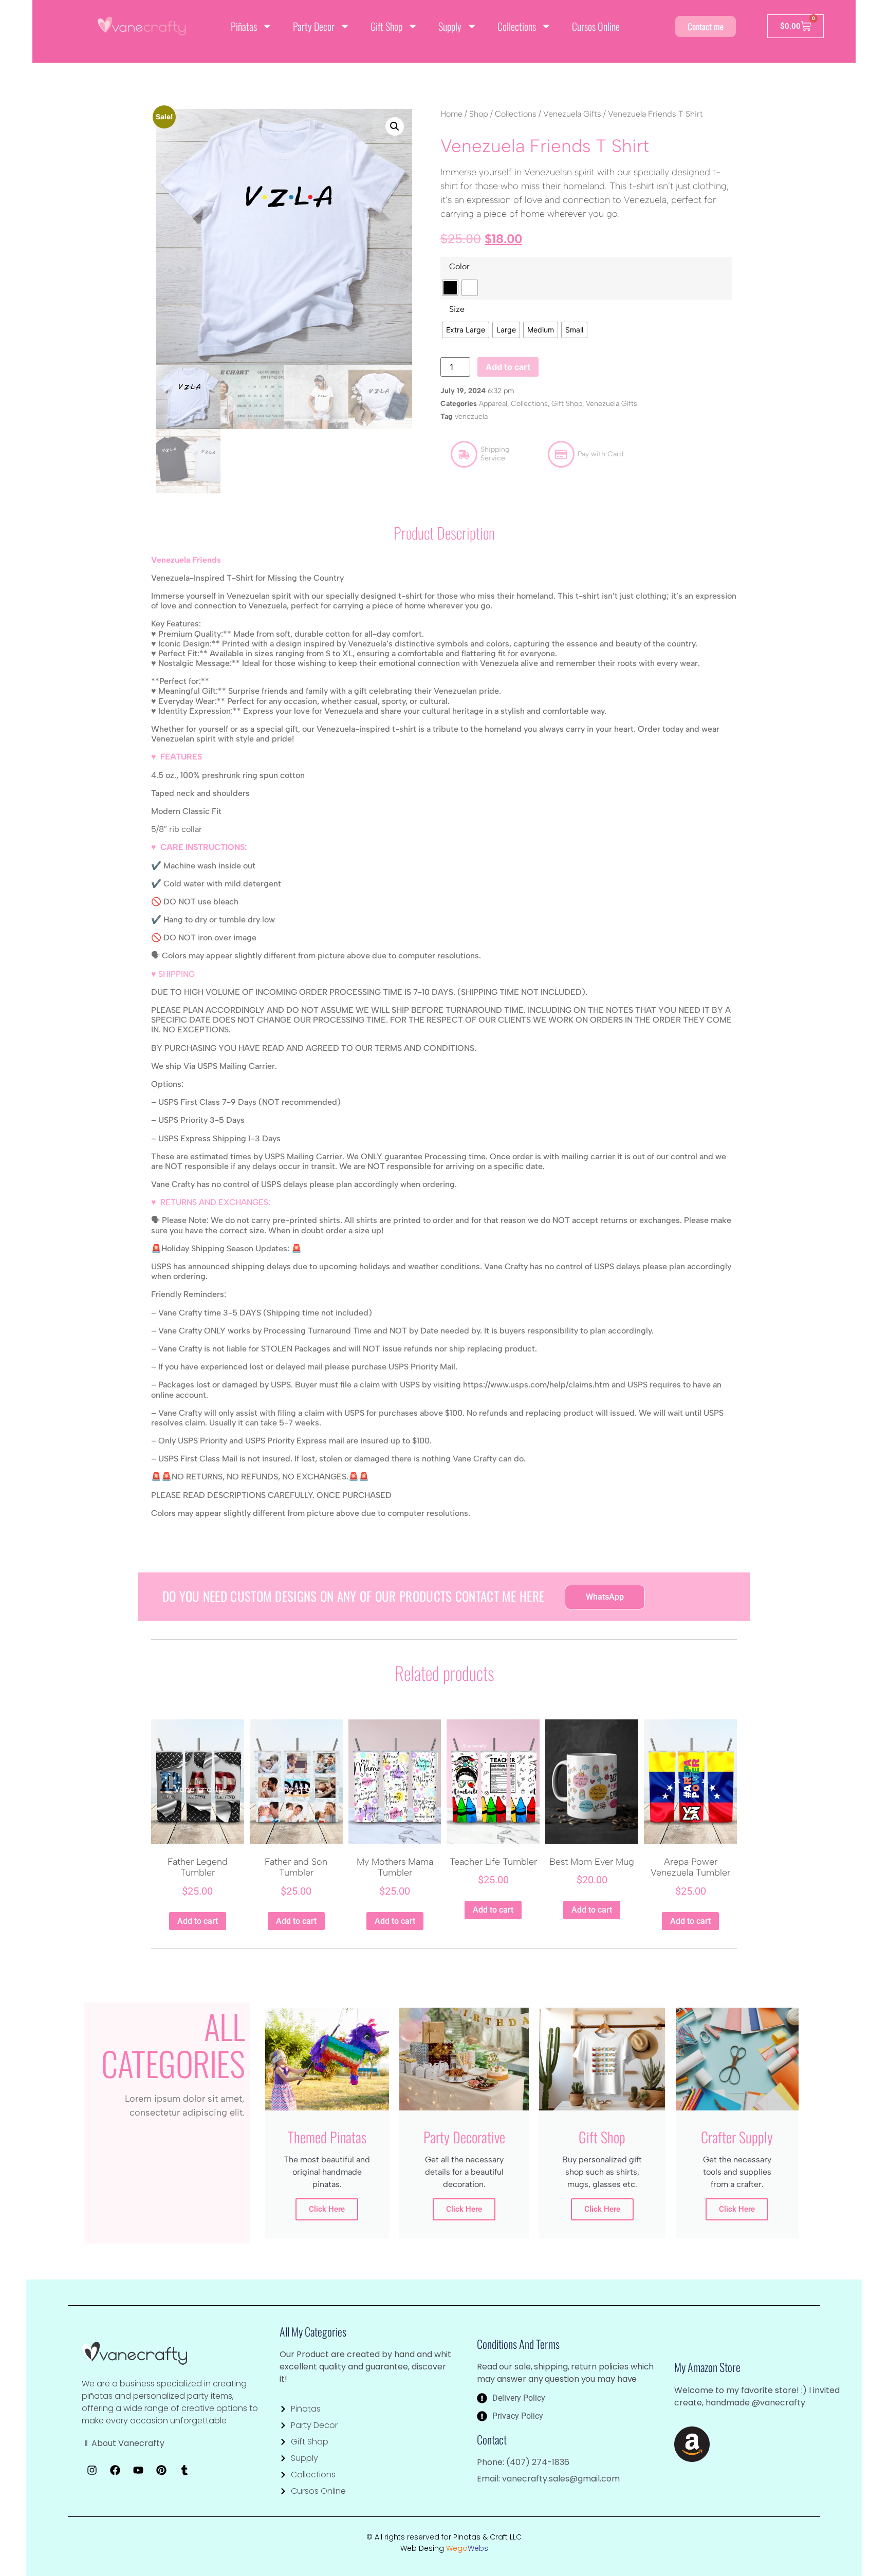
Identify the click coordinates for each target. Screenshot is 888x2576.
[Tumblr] (184, 2470)
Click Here (327, 2209)
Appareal (493, 404)
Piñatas (244, 26)
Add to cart (508, 367)
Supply (450, 26)
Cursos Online (596, 26)
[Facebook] (115, 2470)
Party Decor (314, 26)
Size (457, 309)
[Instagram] (92, 2470)
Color (459, 267)
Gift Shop (386, 26)
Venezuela (471, 416)
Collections (517, 26)
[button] (395, 126)
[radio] (450, 288)
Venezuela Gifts (572, 114)
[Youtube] (138, 2470)
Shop (479, 114)
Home (451, 114)
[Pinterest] (161, 2470)
